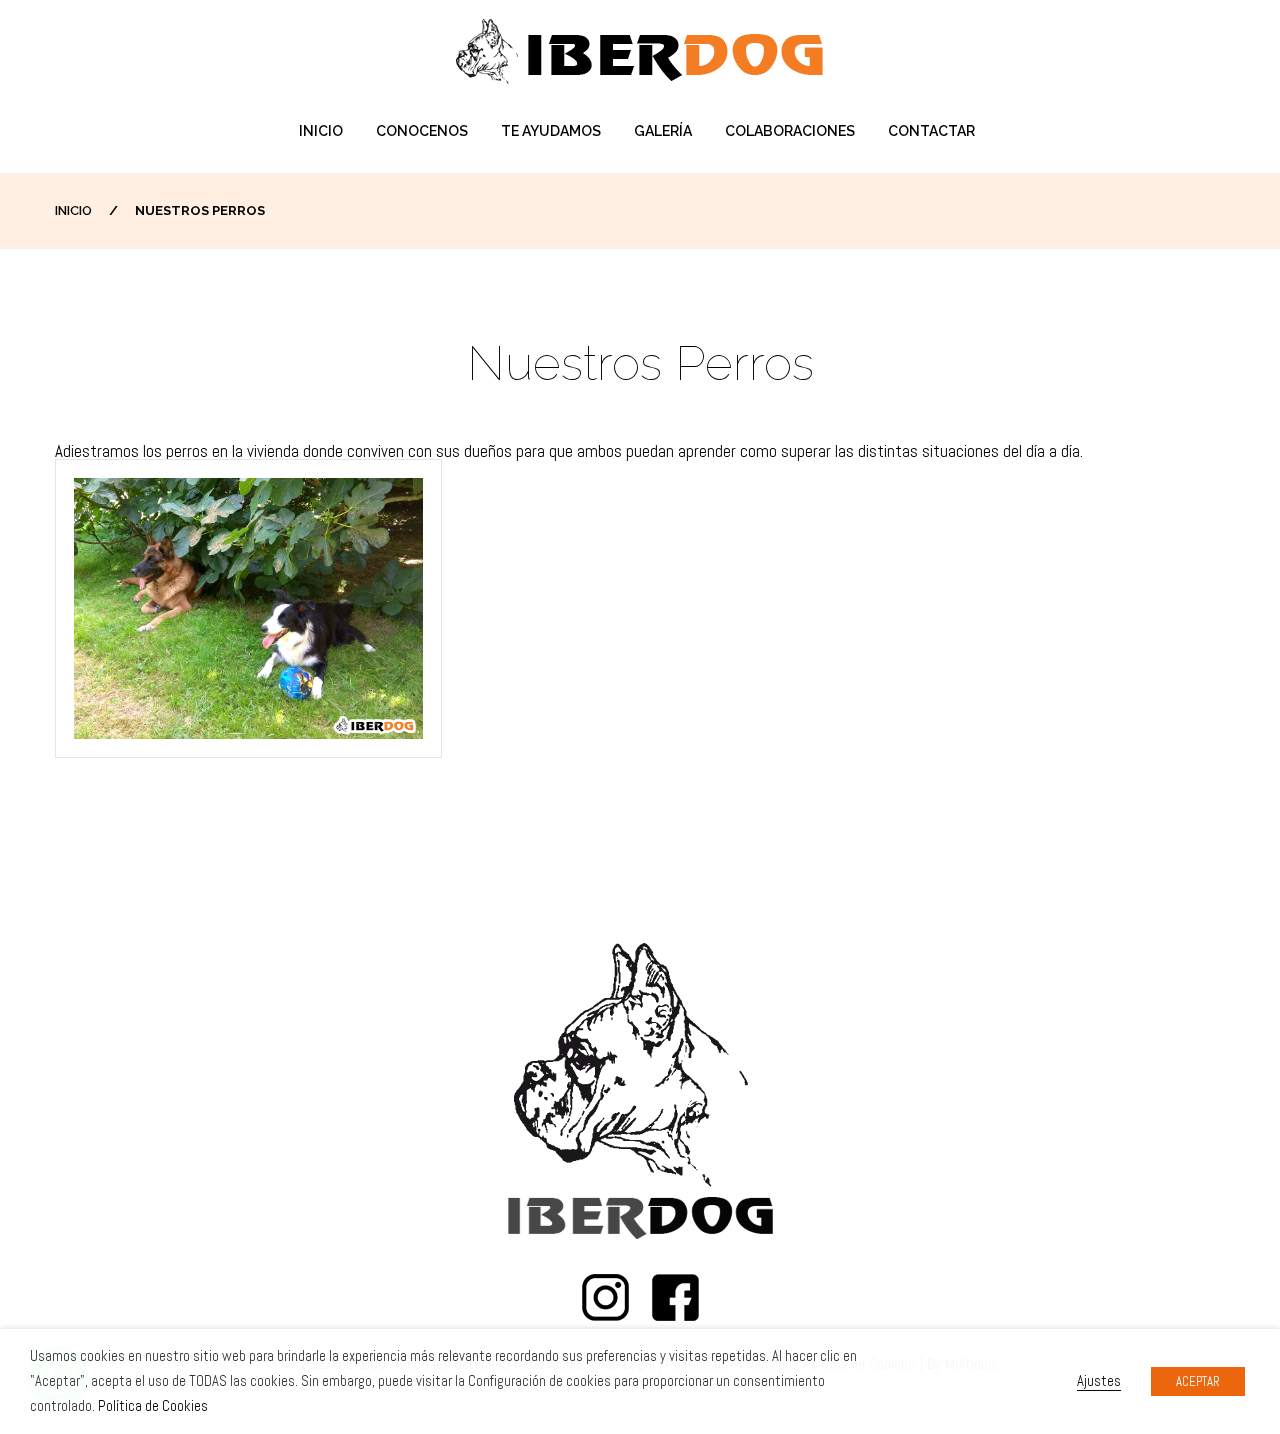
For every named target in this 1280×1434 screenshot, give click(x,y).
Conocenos (422, 131)
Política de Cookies (153, 1406)
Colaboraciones (790, 131)
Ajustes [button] (1099, 1381)
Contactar (931, 131)
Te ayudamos (551, 131)
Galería (663, 131)
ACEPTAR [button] (1198, 1381)
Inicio (321, 131)
